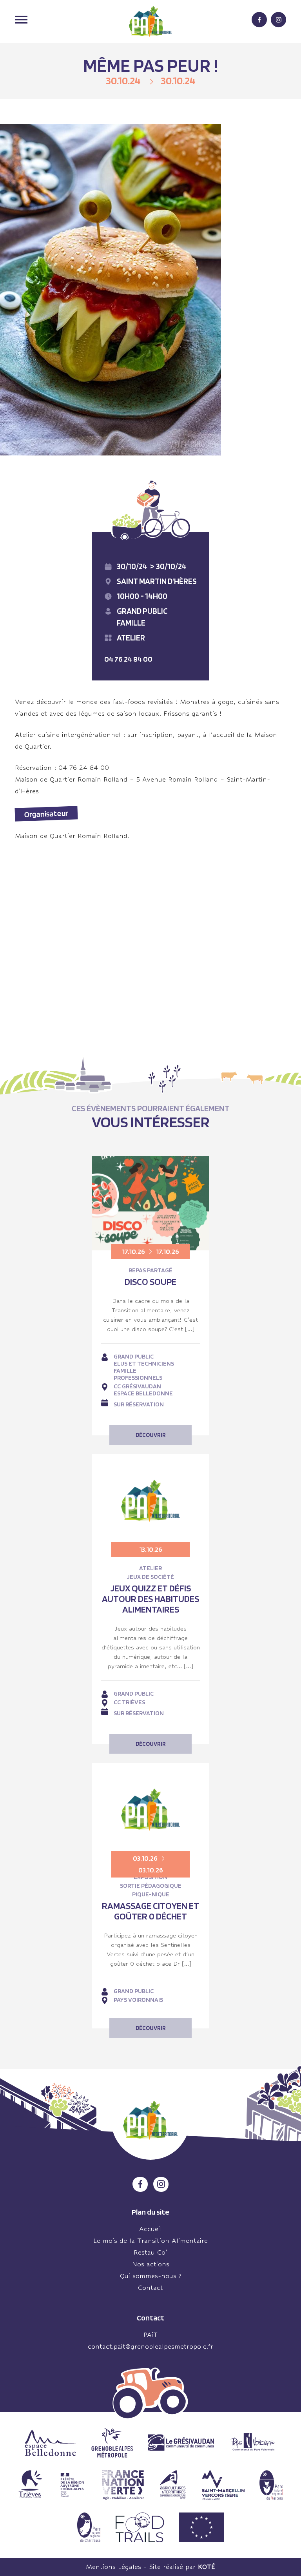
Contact (150, 2288)
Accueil (150, 2229)
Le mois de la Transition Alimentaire (150, 2241)
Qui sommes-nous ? (151, 2276)
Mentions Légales (113, 2567)
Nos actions (151, 2264)
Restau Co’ (150, 2252)
